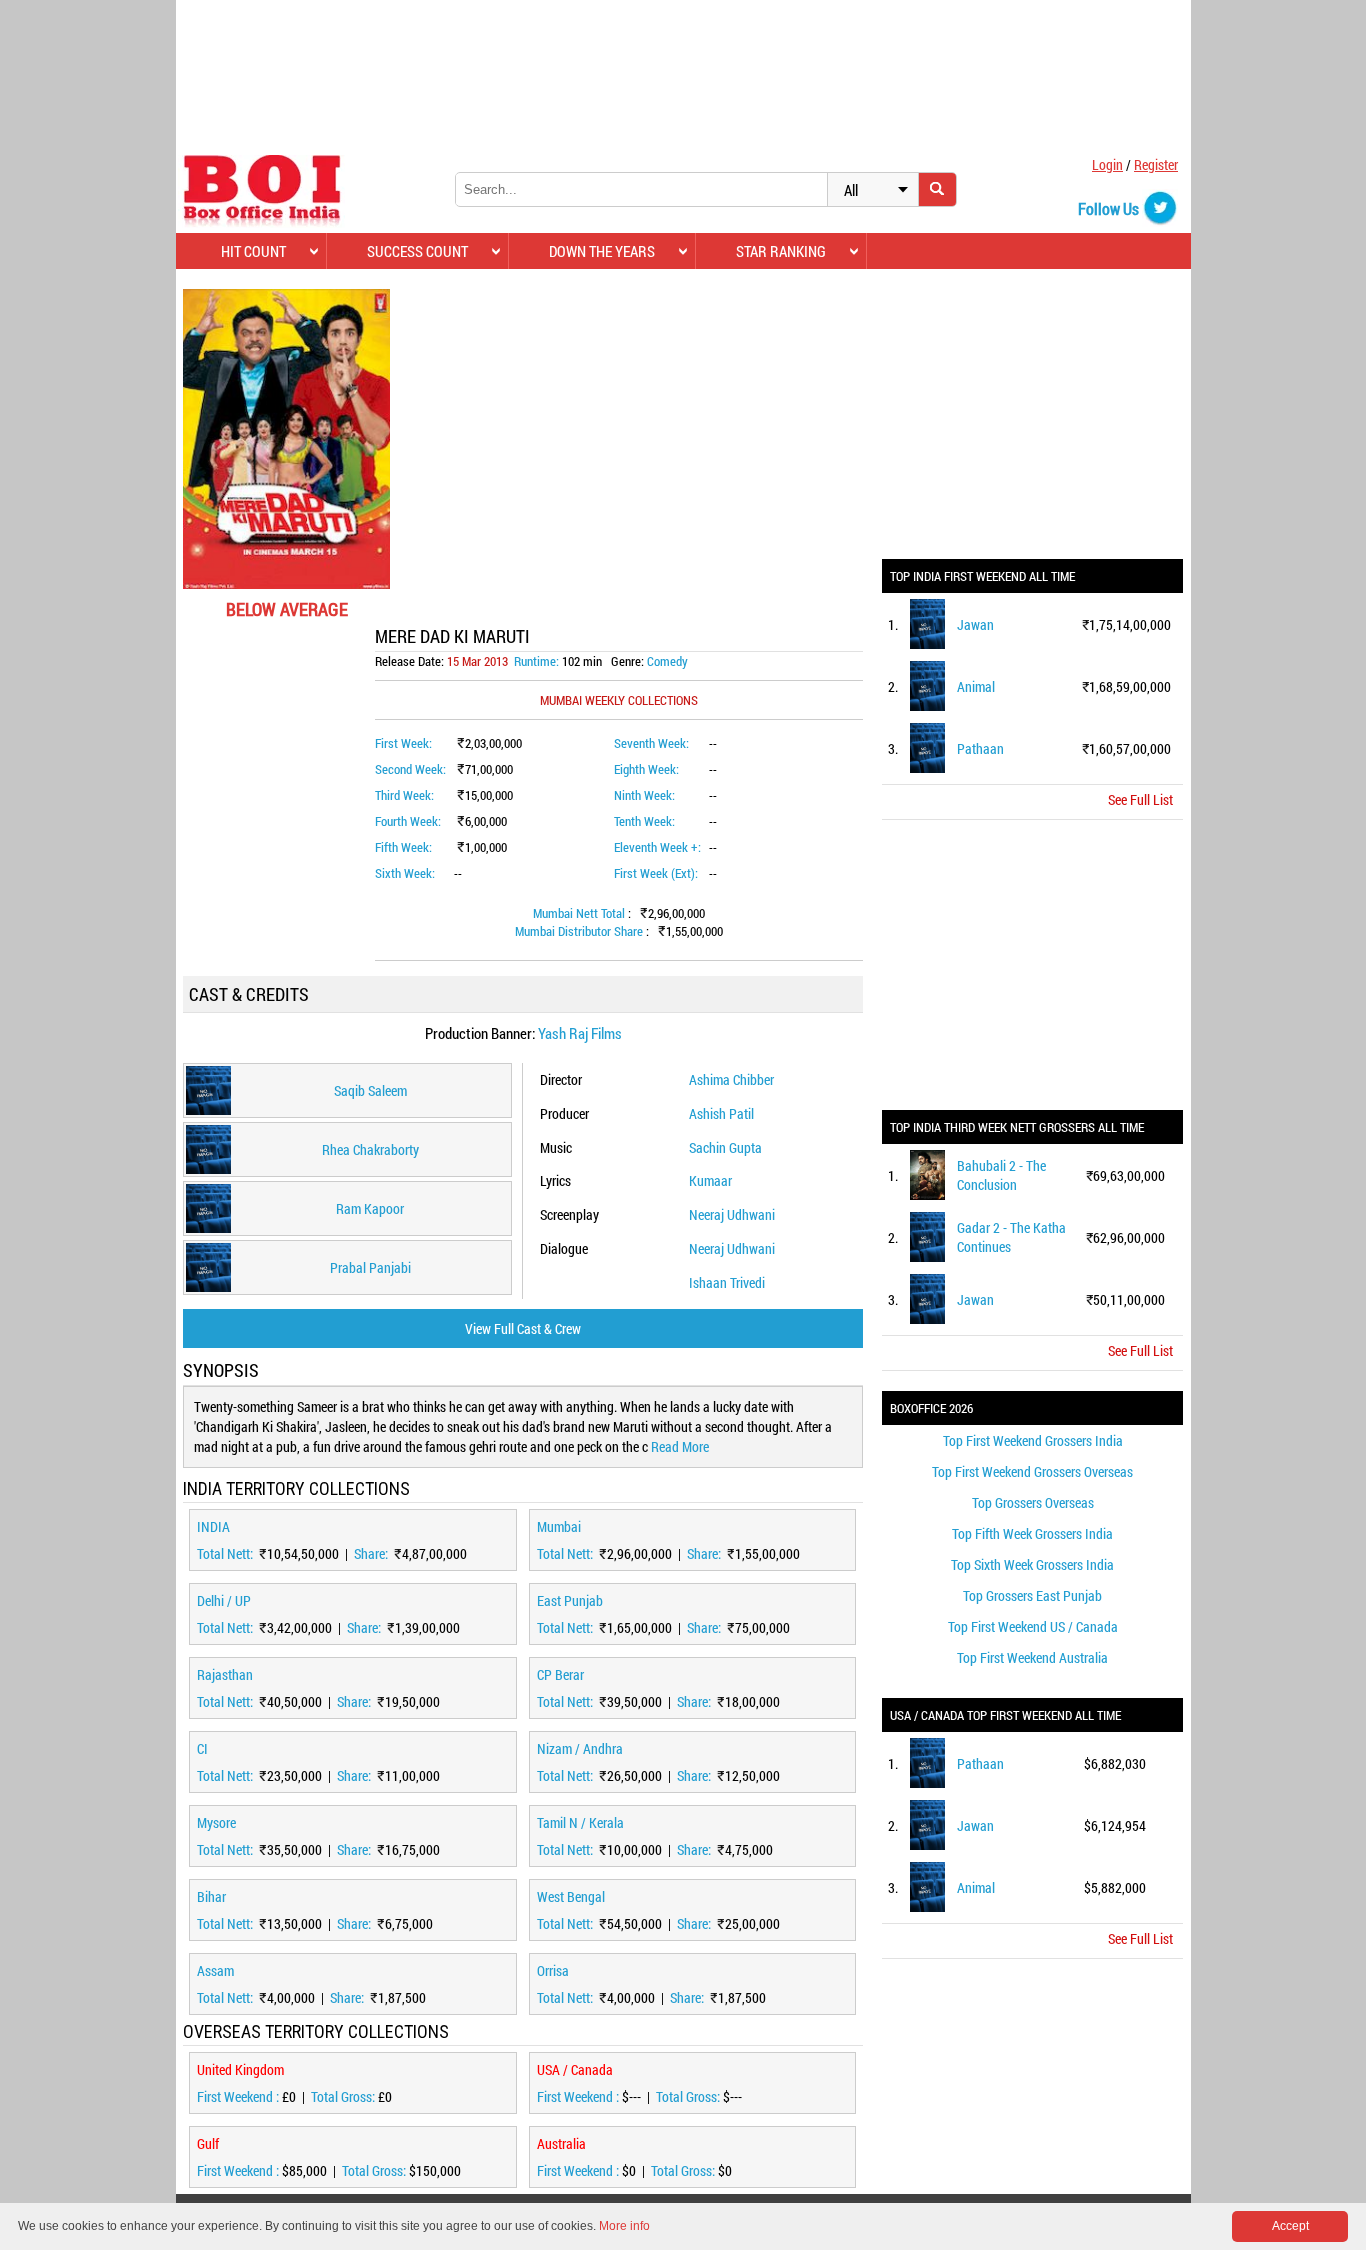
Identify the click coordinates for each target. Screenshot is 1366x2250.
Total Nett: (226, 1553)
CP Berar (560, 1674)
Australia (561, 2143)
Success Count (417, 251)
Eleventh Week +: (657, 847)
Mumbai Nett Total (580, 913)
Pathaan (980, 748)
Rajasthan (225, 1674)
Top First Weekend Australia (1032, 1657)
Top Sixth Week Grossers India (1032, 1564)
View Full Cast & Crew (523, 1328)
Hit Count (253, 251)
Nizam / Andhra (580, 1748)
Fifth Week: (403, 847)
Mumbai (559, 1526)
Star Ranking (781, 251)
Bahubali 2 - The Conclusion (1001, 1175)
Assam (215, 1970)
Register (1156, 164)
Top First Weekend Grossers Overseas (1032, 1471)
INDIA (213, 1526)
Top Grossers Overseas (1033, 1502)
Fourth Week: (408, 821)
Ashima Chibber (731, 1079)
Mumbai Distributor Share (580, 931)
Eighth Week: (646, 769)
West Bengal (571, 1896)
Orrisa (553, 1970)
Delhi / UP (224, 1600)
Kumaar (710, 1180)
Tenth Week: (644, 821)
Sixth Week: (405, 873)
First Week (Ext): (656, 873)
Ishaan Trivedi (727, 1282)
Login (1107, 164)
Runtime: (536, 661)
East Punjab (570, 1600)
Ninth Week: (644, 795)
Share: (372, 1553)
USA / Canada (575, 2069)
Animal (976, 686)
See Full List (1140, 799)
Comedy (667, 661)
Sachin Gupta (725, 1147)
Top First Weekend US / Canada (1033, 1626)
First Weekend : (239, 2096)
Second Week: (410, 769)
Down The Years (602, 251)
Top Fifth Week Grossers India (1032, 1533)
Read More (680, 1446)
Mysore (216, 1822)
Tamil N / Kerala (580, 1822)
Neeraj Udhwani (732, 1214)
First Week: (403, 743)
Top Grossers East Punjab (1032, 1595)
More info (624, 2226)
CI (202, 1748)
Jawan (975, 624)
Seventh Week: (651, 743)
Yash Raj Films (580, 1033)
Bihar (211, 1896)
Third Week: (404, 795)
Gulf (208, 2143)
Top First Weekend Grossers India (1033, 1440)
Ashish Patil (721, 1113)
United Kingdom (240, 2069)
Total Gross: (344, 2096)
